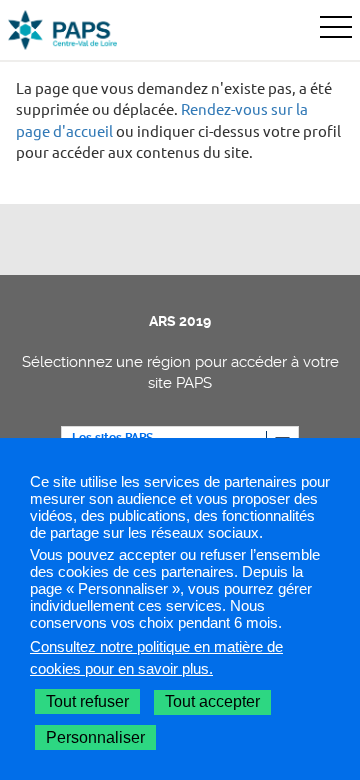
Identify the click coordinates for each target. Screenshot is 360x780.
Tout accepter (212, 701)
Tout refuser (87, 701)
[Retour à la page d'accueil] (62, 30)
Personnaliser (95, 737)
